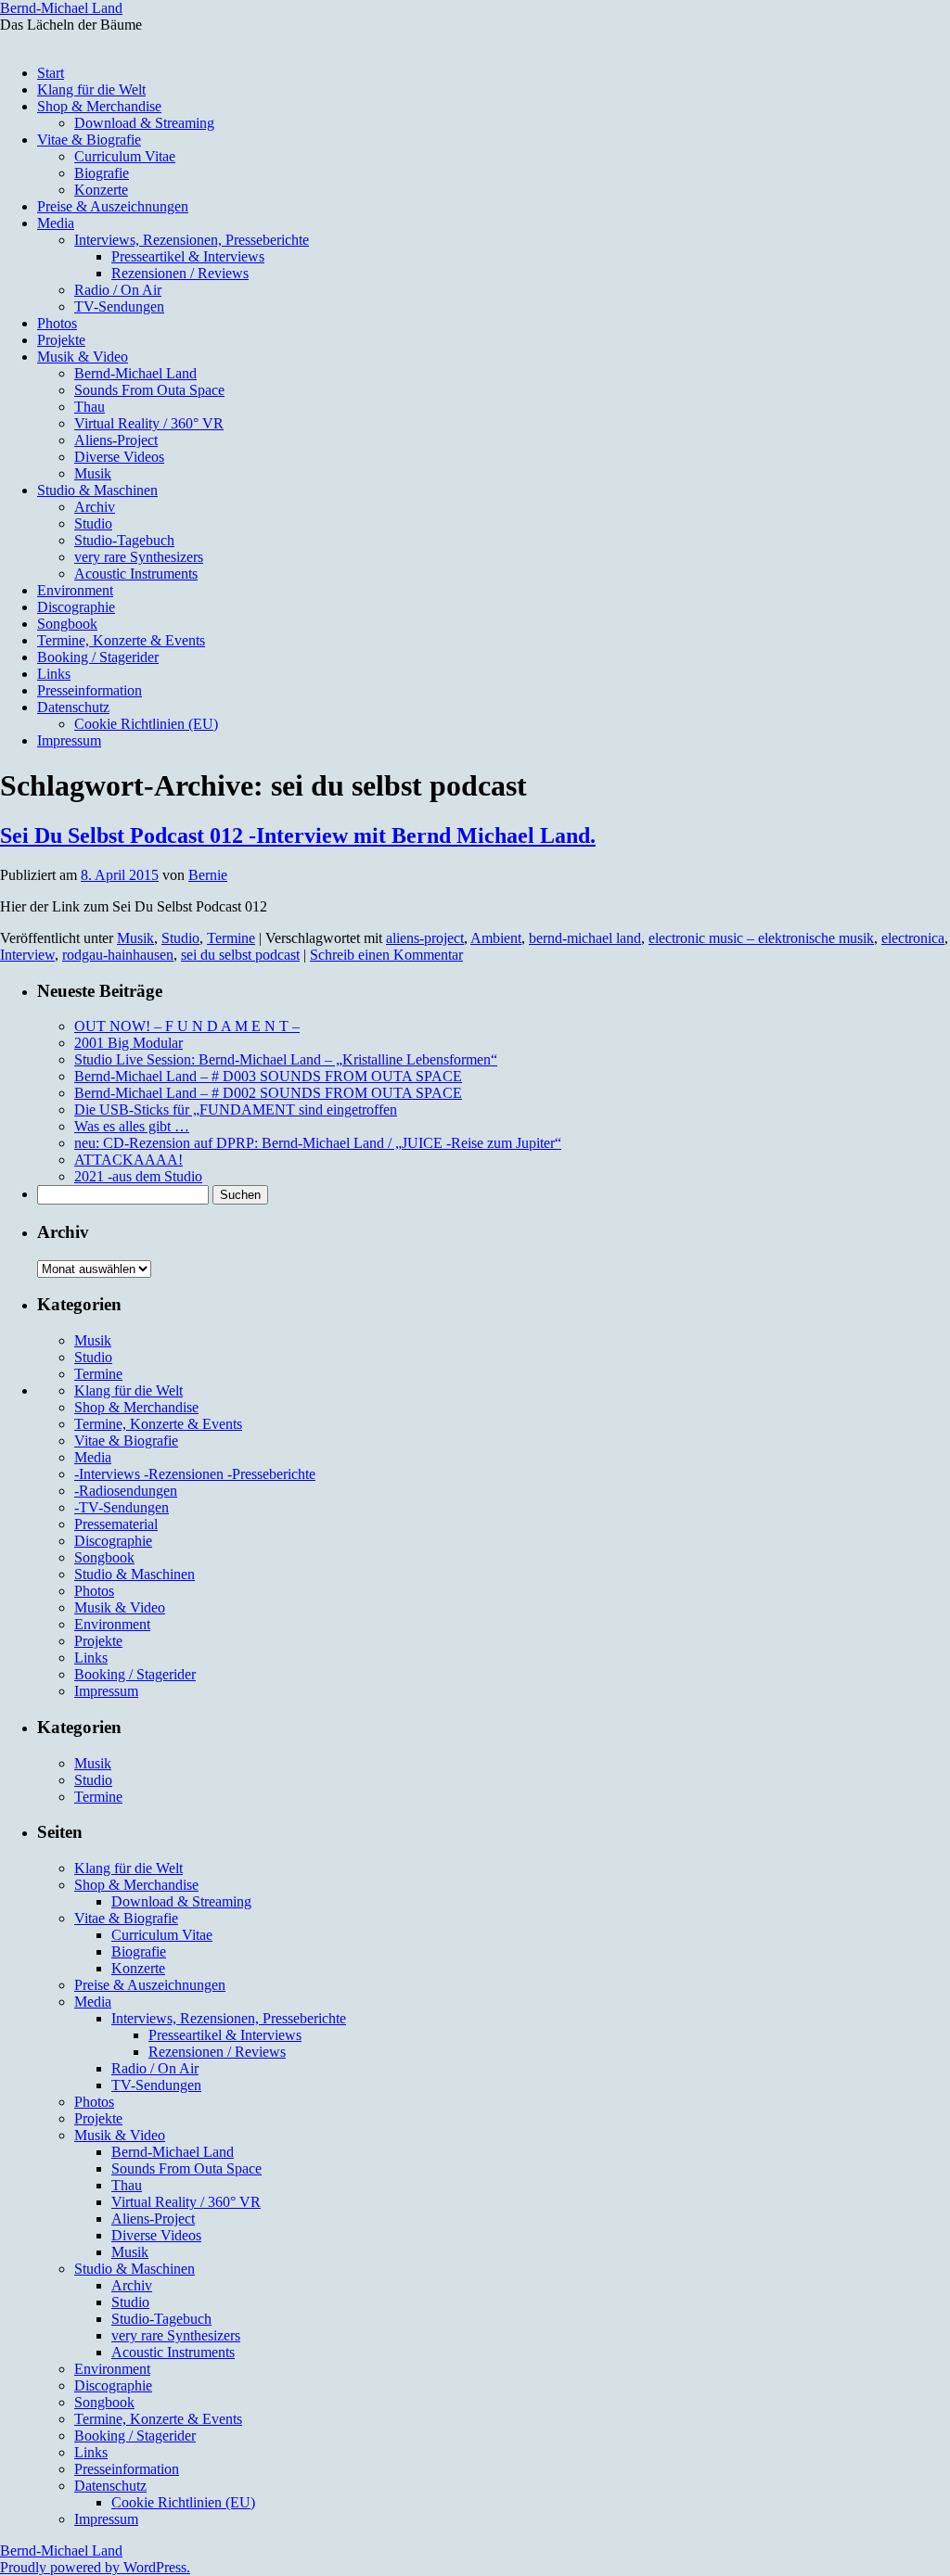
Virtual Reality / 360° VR (149, 423)
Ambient (496, 938)
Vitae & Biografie (89, 140)
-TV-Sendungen (122, 1507)
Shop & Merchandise (99, 106)
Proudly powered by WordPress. (95, 2567)
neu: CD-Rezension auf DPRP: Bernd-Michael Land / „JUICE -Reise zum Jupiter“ (318, 1143)
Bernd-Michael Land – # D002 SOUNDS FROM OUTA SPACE (268, 1093)
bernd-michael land (585, 938)
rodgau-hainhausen (118, 955)
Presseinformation (90, 690)
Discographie (76, 607)
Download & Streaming (144, 123)
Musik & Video (83, 357)
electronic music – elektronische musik (761, 938)
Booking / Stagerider (98, 657)
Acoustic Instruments (136, 574)
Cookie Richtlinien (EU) (146, 724)
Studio (93, 523)
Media (56, 223)
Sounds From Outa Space (149, 390)
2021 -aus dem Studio (138, 1176)
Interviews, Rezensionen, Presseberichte (192, 240)
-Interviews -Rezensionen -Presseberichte (195, 1474)
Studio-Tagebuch (124, 540)
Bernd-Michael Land (61, 8)
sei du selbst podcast (240, 955)
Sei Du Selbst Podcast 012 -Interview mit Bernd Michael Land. (298, 835)
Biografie (102, 173)
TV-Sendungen (119, 306)
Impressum (69, 740)
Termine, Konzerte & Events (121, 640)
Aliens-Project (116, 440)
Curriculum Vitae (125, 156)
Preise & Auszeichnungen (113, 206)
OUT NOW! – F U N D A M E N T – (187, 1026)
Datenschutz (73, 707)
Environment (75, 590)
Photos (57, 323)
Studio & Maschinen (97, 490)
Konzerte (101, 190)
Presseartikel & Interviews (188, 256)
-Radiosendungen (126, 1491)
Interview (27, 955)
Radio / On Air (118, 290)
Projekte (61, 340)
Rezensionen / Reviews (180, 273)
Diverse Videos (119, 457)
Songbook (67, 624)
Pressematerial (116, 1524)
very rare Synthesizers (139, 557)
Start (51, 73)
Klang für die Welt (91, 89)
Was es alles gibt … (132, 1126)
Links (54, 674)
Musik (93, 473)
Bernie (208, 875)
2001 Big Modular (128, 1043)
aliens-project (425, 938)
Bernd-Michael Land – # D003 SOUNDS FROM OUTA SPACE (268, 1076)
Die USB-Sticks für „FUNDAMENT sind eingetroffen (236, 1109)
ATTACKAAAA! (128, 1160)
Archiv (95, 507)
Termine (231, 938)
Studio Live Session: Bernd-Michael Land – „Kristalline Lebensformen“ (286, 1059)
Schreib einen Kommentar (386, 955)
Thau (90, 407)
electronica (913, 938)
